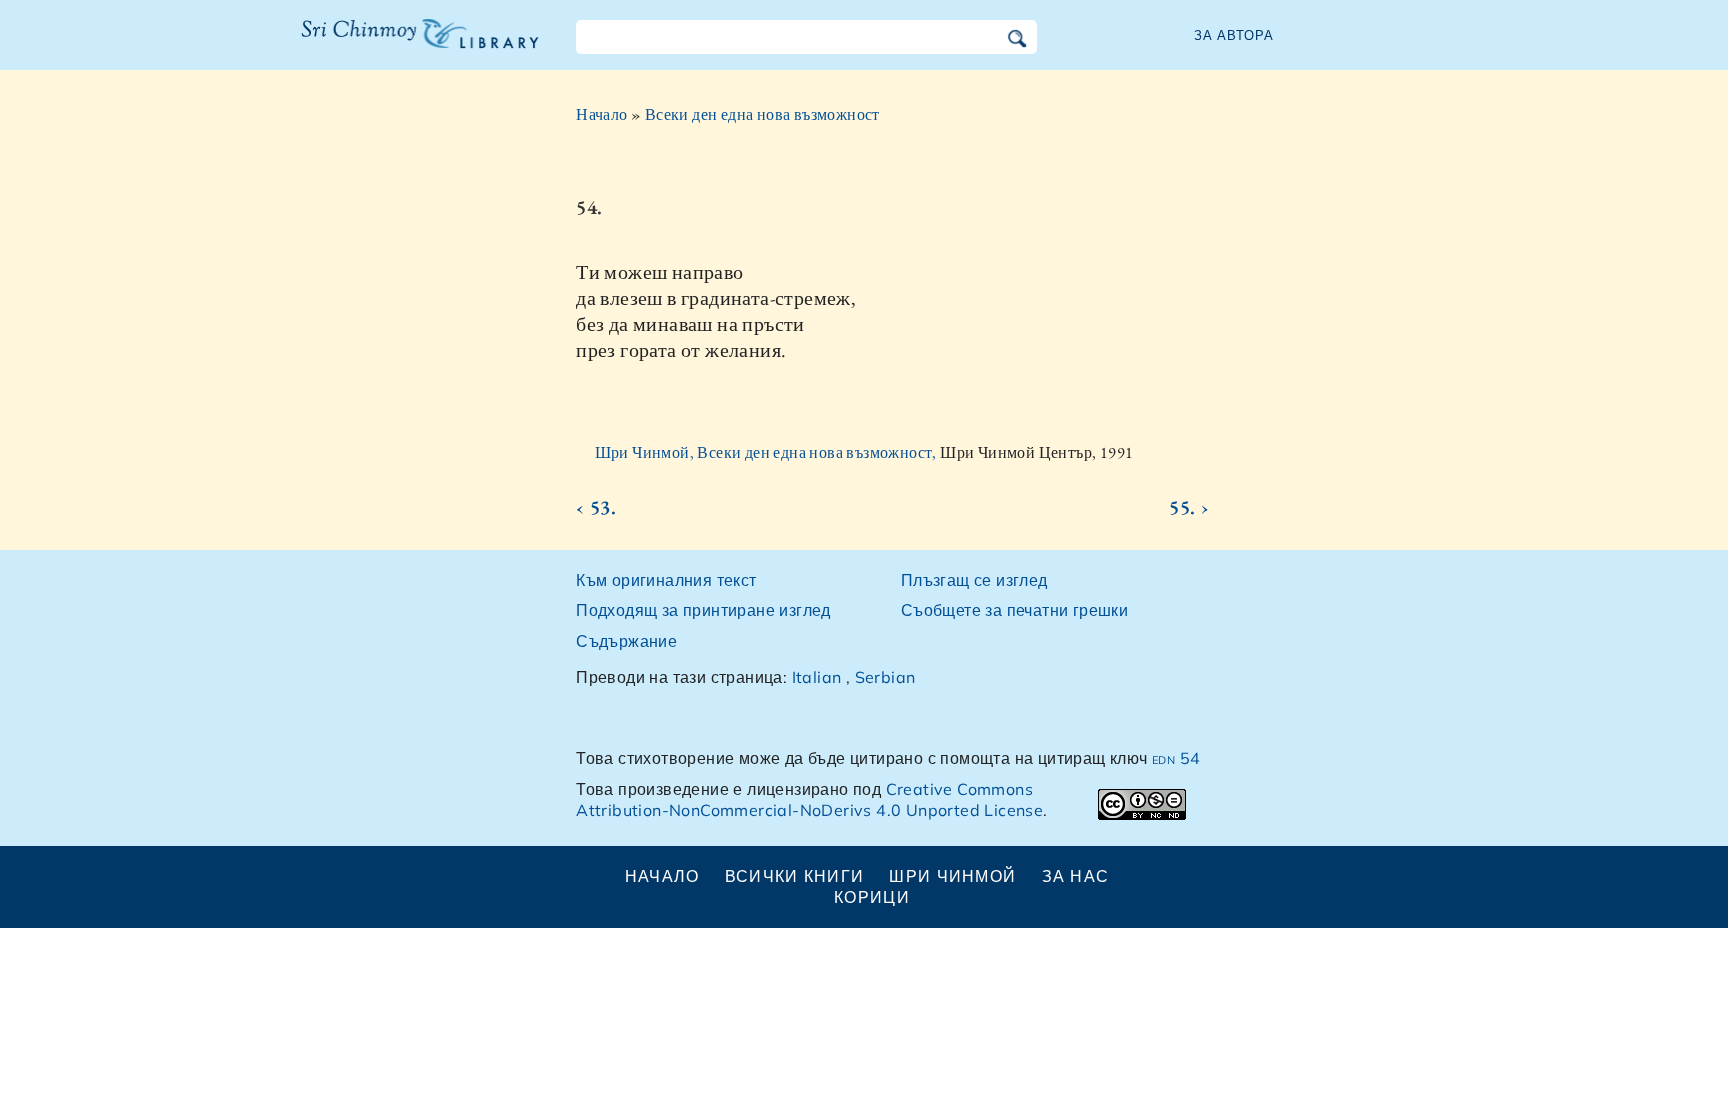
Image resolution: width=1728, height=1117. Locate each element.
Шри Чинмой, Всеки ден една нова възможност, (768, 452)
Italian (817, 677)
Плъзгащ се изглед (974, 580)
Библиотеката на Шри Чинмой (420, 46)
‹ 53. (596, 507)
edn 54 (1176, 758)
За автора (1234, 35)
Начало (601, 114)
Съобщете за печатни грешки (1014, 610)
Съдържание (626, 641)
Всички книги (794, 876)
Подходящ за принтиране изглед (703, 610)
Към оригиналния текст (666, 580)
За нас (1076, 876)
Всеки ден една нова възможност (762, 114)
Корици (872, 897)
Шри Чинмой (952, 876)
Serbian (885, 677)
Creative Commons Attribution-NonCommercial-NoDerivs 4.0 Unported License (809, 799)
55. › (1189, 507)
